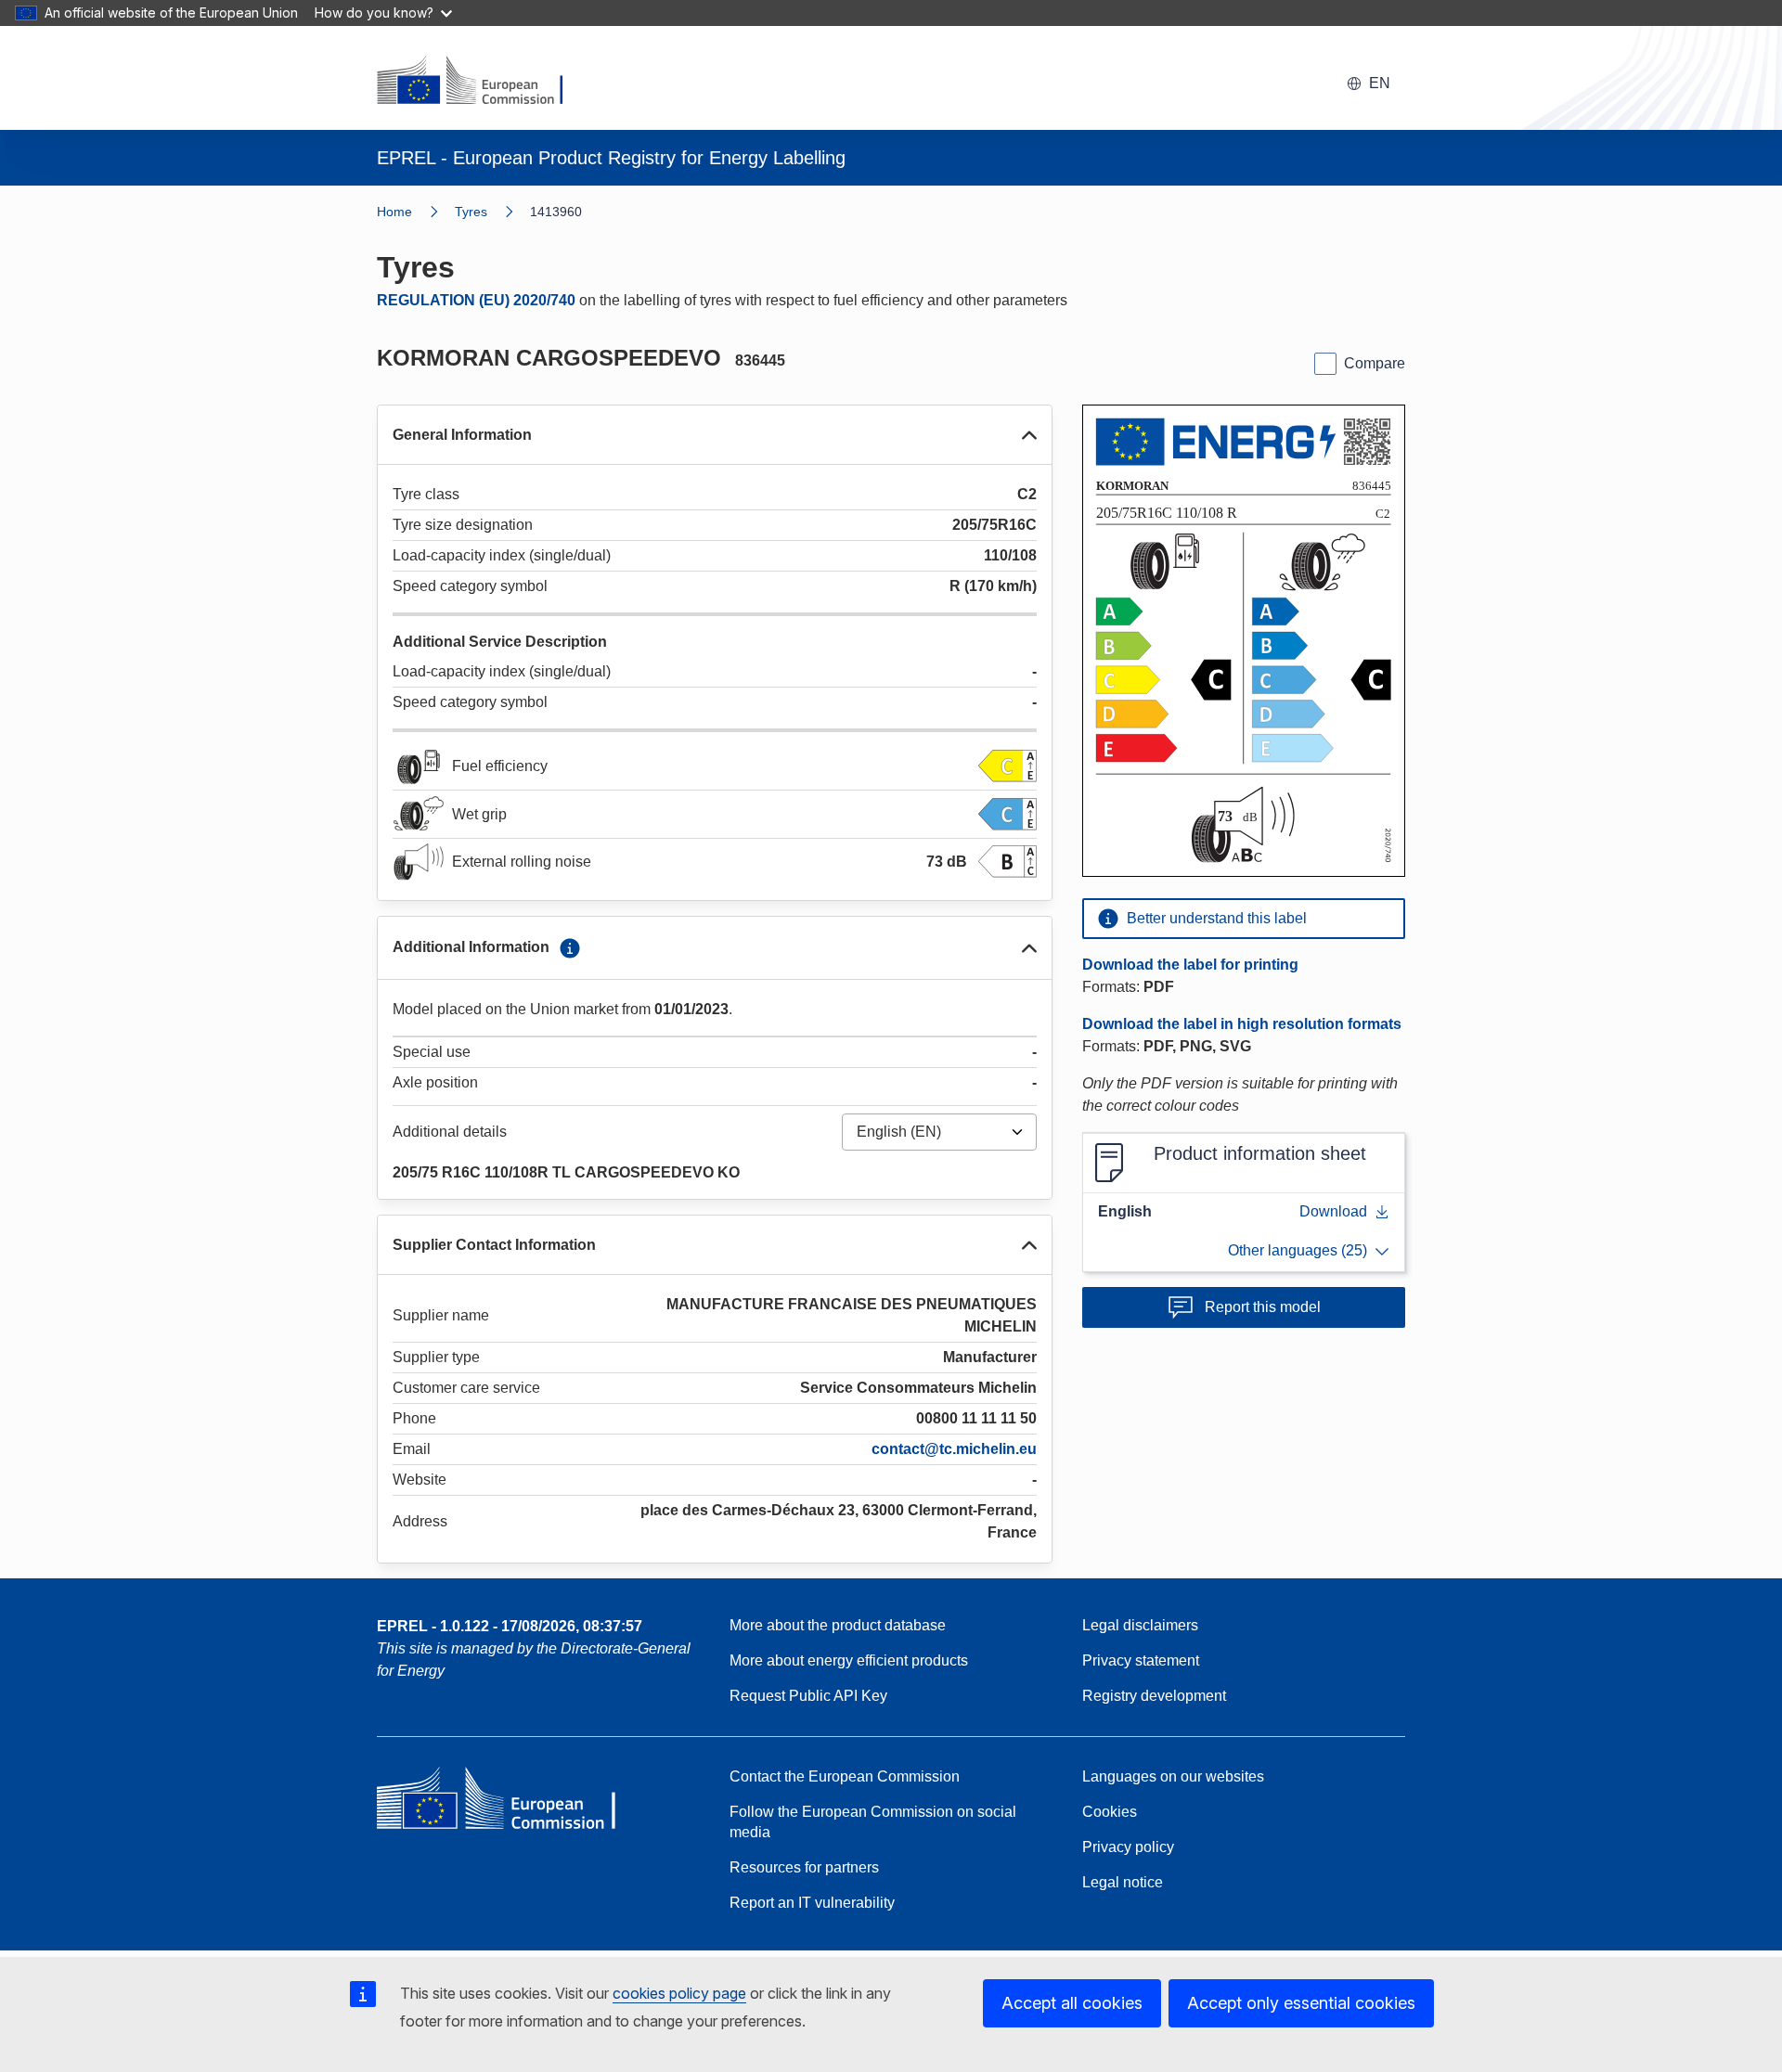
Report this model (1263, 1307)
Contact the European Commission (845, 1776)
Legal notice (1123, 1882)
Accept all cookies (1072, 2003)
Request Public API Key (808, 1696)
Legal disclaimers (1140, 1625)
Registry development (1154, 1696)
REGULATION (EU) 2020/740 (476, 300)
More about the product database (838, 1625)
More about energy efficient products (849, 1660)
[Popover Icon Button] (570, 948)
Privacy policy (1128, 1847)
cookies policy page (679, 1993)
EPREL (510, 1626)
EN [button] (1380, 83)
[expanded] (1029, 435)
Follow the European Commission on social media (873, 1822)
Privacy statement (1141, 1660)
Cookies (1110, 1812)
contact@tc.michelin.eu (954, 1449)
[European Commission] (482, 82)
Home (394, 212)
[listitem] (492, 212)
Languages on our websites (1173, 1776)
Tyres (471, 212)
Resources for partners (804, 1867)
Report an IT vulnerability (812, 1903)
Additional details (450, 1132)
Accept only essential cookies (1301, 2003)
